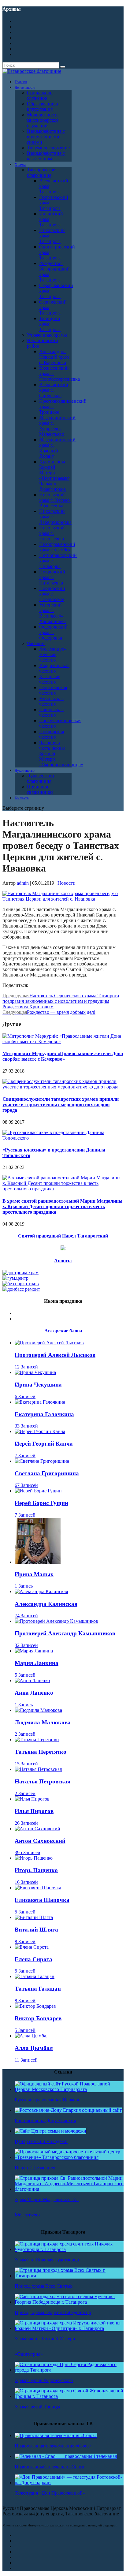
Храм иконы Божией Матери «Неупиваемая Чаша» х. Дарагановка (54, 475)
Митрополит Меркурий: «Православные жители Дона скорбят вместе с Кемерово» (63, 1056)
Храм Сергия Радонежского (44, 2380)
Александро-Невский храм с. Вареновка (54, 357)
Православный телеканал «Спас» (50, 2467)
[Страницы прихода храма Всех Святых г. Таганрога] (69, 2276)
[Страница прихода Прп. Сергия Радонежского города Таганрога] (69, 2370)
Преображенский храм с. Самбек (57, 547)
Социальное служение (40, 95)
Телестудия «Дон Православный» (50, 2493)
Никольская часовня (51, 701)
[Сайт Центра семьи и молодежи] (50, 2131)
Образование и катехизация (43, 106)
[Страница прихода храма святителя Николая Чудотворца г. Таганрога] (69, 2249)
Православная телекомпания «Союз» (53, 2446)
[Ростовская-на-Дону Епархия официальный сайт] (68, 2110)
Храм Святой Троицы (37, 2407)
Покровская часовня (52, 734)
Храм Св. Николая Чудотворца (47, 2260)
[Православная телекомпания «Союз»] (56, 2435)
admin (23, 883)
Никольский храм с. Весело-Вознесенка (55, 500)
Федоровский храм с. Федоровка (53, 632)
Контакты (22, 798)
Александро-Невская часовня (52, 654)
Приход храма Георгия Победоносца (53, 2312)
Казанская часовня (50, 679)
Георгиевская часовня (53, 690)
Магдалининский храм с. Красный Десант (57, 448)
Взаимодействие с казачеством (46, 156)
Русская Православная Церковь (47, 2100)
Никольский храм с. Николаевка (52, 533)
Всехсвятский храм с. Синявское (54, 390)
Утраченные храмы (47, 335)
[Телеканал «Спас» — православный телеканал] (66, 2456)
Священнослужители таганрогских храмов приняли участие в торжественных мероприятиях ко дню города (61, 1105)
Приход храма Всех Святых (44, 2286)
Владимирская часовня (54, 668)
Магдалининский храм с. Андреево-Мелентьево (57, 426)
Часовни (36, 643)
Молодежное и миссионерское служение (43, 120)
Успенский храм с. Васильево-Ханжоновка (52, 613)
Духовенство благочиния (40, 778)
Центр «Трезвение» (35, 2168)
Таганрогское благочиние (41, 172)
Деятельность (25, 88)
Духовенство (25, 771)
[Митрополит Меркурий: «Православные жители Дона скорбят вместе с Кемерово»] (63, 1042)
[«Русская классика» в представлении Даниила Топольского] (63, 1138)
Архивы (12, 9)
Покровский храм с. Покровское (52, 594)
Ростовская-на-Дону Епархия (45, 2121)
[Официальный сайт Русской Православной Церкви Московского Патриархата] (69, 2089)
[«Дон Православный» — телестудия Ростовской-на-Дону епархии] (69, 2483)
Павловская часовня (51, 712)
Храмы (20, 165)
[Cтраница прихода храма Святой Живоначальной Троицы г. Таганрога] (69, 2396)
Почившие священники (40, 789)
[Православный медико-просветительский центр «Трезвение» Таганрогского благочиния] (69, 2157)
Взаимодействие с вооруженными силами (46, 137)
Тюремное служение (48, 148)
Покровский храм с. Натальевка (52, 577)
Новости (67, 883)
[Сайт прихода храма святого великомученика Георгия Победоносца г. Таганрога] (69, 2302)
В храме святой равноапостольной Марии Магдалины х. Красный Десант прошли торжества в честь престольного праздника (63, 1206)
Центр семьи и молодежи (41, 2141)
